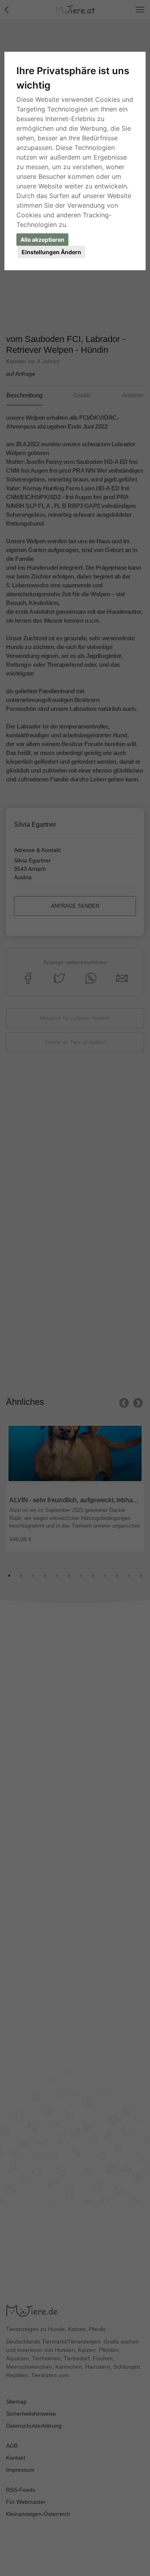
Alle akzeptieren (42, 240)
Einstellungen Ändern (51, 252)
